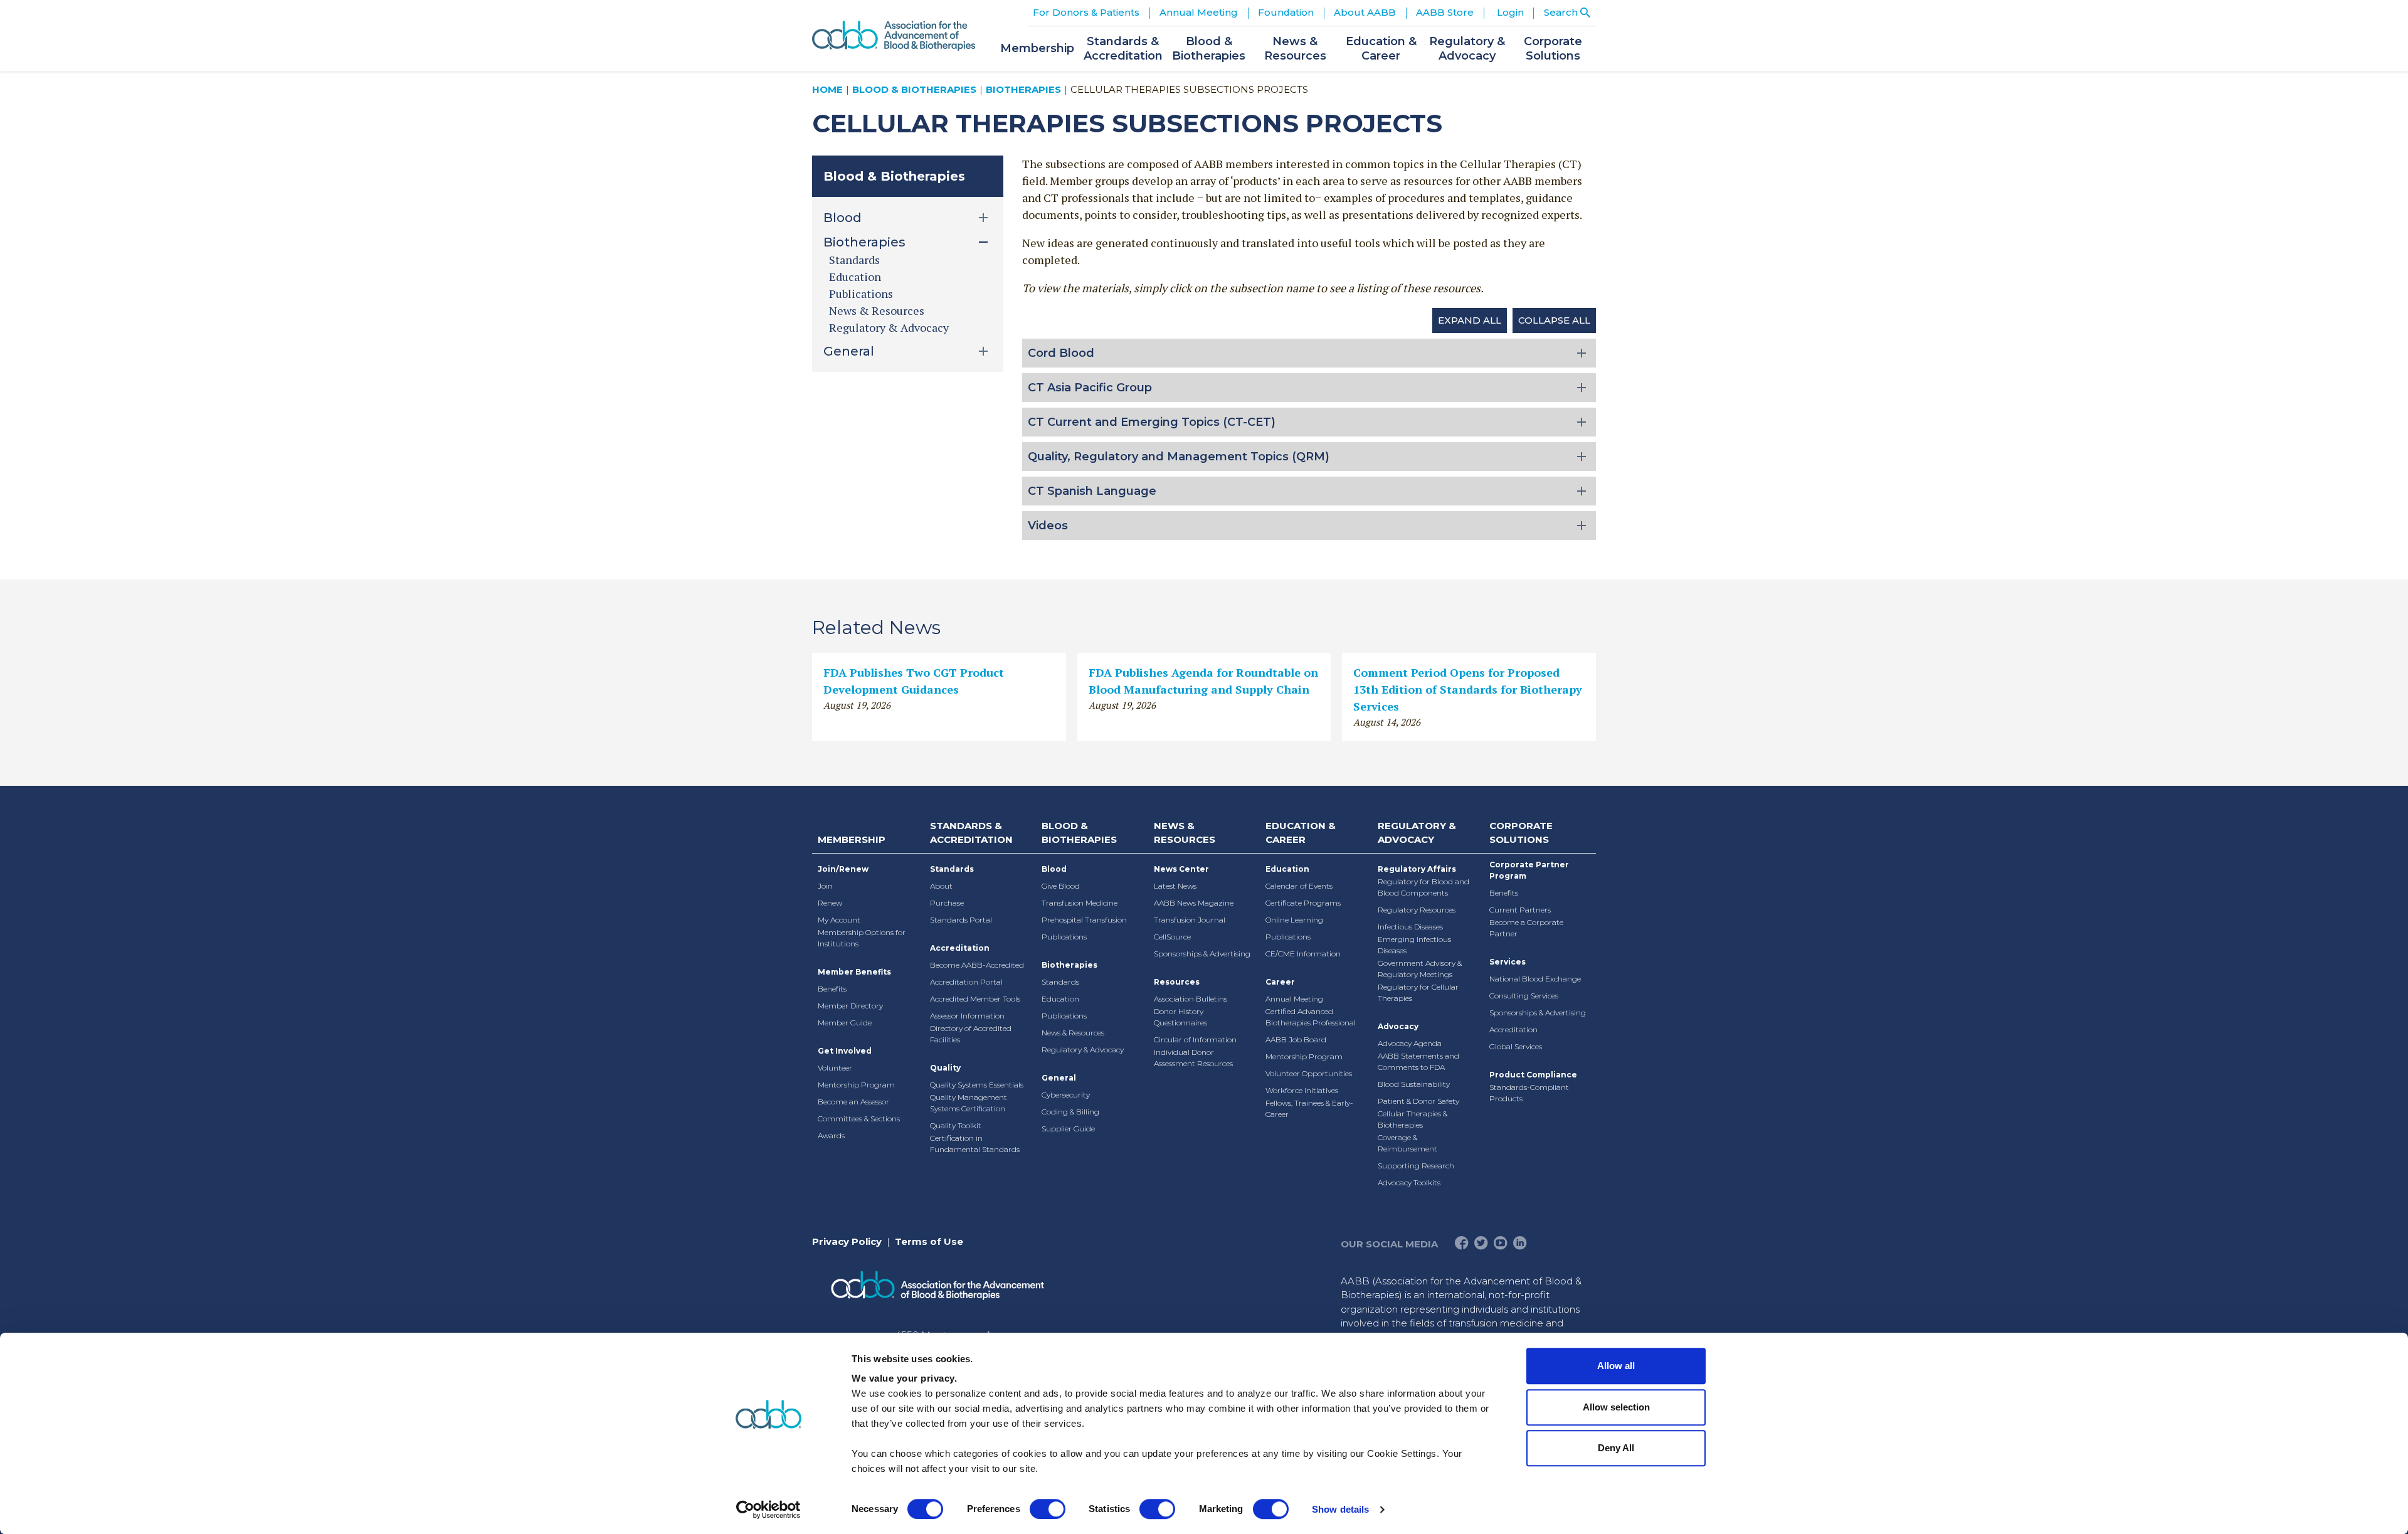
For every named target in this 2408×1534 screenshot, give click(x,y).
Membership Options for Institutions (862, 938)
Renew (830, 903)
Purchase (947, 903)
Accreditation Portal (966, 982)
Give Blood (1061, 886)
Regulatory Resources (1417, 910)
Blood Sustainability (1414, 1084)
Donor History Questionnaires (1180, 1017)
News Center (1181, 869)
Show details (1340, 1509)
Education (855, 277)
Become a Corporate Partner (1526, 928)
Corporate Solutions (1521, 833)
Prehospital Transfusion (1084, 920)
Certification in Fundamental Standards (975, 1144)
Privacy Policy (847, 1241)
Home (827, 89)
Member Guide (845, 1023)
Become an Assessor (853, 1102)
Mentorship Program (856, 1085)
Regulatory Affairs (1417, 869)
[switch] (1048, 1509)
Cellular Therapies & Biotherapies (1413, 1119)
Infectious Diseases (1410, 927)
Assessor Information (967, 1016)
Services (1508, 962)
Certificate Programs (1303, 903)
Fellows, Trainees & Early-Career (1309, 1108)
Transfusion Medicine (1080, 903)
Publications (861, 294)
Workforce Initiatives (1302, 1090)
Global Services (1516, 1046)
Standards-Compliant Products (1529, 1093)
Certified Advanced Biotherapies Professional (1311, 1017)
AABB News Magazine (1194, 903)
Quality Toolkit (956, 1125)
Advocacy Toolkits (1409, 1182)
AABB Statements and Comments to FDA (1418, 1061)
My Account (839, 920)
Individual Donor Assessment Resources (1193, 1058)
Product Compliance (1533, 1075)
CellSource (1172, 937)
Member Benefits (854, 972)
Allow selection (1616, 1407)
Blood (1054, 869)
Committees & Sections (859, 1119)
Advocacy (1398, 1026)
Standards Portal (961, 920)
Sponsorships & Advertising (1202, 954)
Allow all (1616, 1366)
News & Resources (877, 310)
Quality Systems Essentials (977, 1085)
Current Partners (1520, 910)
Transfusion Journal (1190, 920)
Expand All (1470, 320)
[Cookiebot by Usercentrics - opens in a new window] (768, 1510)
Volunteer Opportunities (1309, 1073)
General (1059, 1078)
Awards (831, 1135)
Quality (945, 1068)
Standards (854, 260)
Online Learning (1294, 920)
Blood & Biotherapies (914, 89)
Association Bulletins (1191, 999)
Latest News (1175, 886)
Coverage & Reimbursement (1407, 1143)
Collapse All (1554, 320)
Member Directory (850, 1006)
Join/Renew (843, 869)
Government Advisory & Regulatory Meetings (1420, 969)
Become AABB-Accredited (977, 965)
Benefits (832, 989)
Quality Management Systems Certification (969, 1103)
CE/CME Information (1303, 954)
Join (825, 886)
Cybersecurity (1066, 1095)
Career (1280, 982)
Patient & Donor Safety (1418, 1101)
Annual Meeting (1294, 999)
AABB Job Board (1296, 1039)
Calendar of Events (1299, 886)
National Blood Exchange (1535, 979)
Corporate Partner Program (1529, 870)
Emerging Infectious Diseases (1414, 945)
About (941, 886)
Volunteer (835, 1068)
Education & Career (1301, 833)
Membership (852, 839)
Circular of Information (1195, 1039)
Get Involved (845, 1051)
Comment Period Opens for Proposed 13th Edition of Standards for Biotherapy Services (1468, 689)
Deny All (1616, 1448)
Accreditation (960, 948)
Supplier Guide (1068, 1129)
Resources (1177, 982)
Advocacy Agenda (1410, 1043)
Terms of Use (929, 1241)
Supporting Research (1416, 1166)
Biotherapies (1023, 89)
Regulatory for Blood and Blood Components (1423, 887)
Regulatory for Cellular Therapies (1418, 992)
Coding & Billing (1070, 1112)
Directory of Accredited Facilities (971, 1034)
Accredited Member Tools (975, 999)
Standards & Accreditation (971, 833)
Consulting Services (1524, 996)
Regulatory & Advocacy (889, 327)
